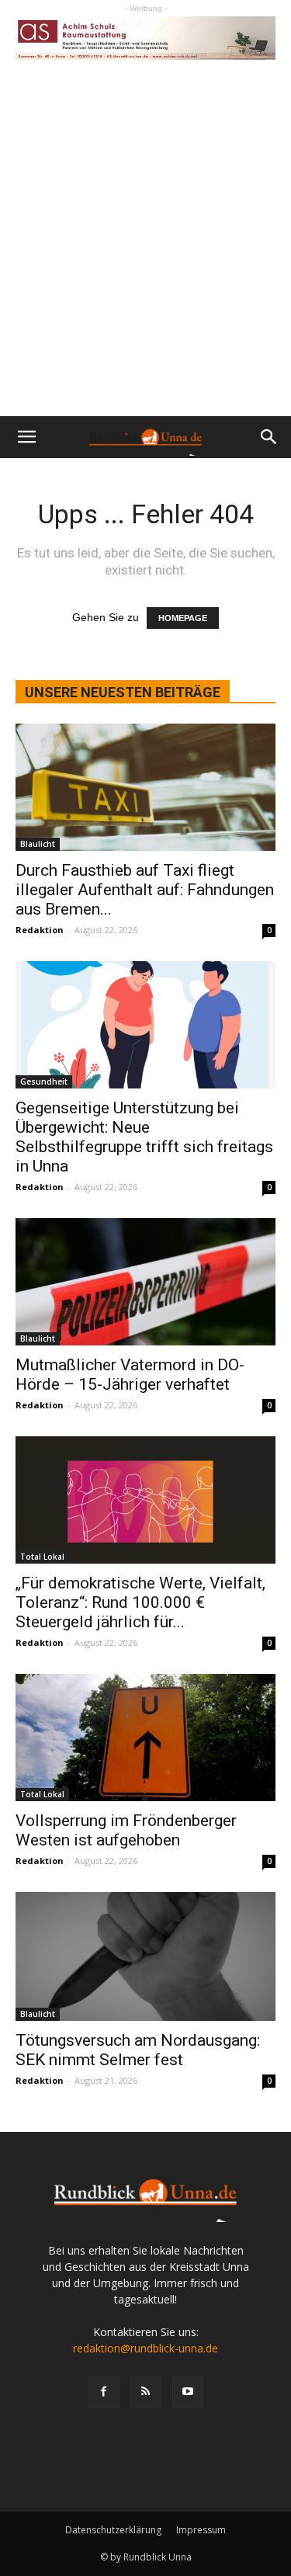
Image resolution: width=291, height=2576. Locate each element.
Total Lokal (42, 1557)
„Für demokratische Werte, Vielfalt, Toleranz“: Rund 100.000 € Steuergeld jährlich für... (140, 1602)
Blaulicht (38, 844)
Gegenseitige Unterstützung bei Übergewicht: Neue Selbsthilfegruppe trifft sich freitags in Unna (144, 1137)
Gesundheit (44, 1081)
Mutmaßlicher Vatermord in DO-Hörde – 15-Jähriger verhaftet (130, 1375)
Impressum (201, 2530)
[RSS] (146, 2392)
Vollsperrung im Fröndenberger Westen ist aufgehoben (126, 1830)
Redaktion (40, 930)
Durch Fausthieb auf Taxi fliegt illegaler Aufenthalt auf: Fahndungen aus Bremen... (145, 890)
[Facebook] (104, 2392)
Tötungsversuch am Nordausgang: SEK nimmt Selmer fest (138, 2050)
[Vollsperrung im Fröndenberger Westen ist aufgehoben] (145, 1738)
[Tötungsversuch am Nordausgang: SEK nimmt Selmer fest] (145, 1956)
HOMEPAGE (183, 618)
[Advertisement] (145, 263)
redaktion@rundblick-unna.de (145, 2348)
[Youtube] (188, 2392)
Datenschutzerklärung (113, 2530)
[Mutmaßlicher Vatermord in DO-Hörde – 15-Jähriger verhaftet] (145, 1282)
